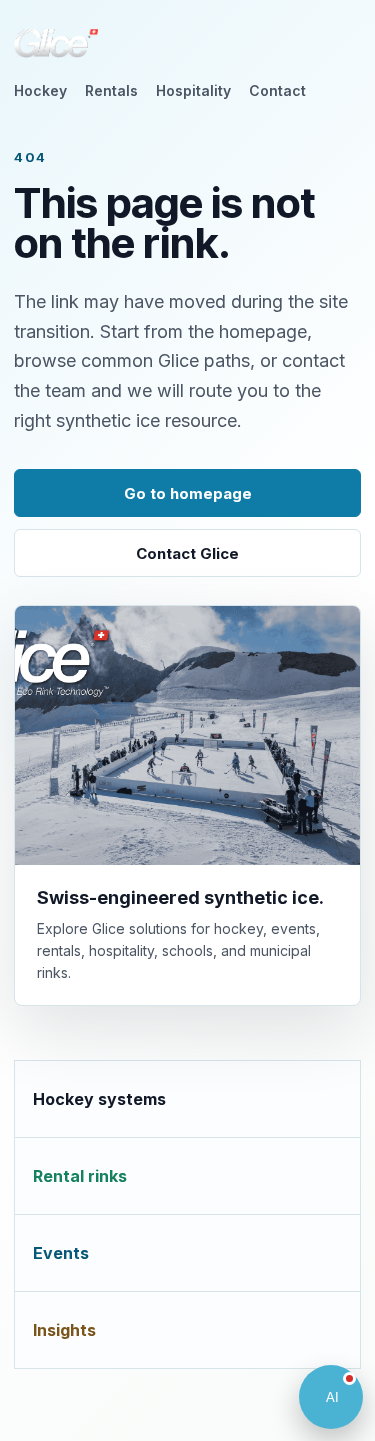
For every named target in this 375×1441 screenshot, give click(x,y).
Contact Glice (187, 553)
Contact (277, 90)
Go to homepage (188, 493)
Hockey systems (99, 1099)
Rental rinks (80, 1176)
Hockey (40, 90)
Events (61, 1253)
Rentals (111, 90)
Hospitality (193, 90)
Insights (64, 1330)
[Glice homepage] (56, 43)
